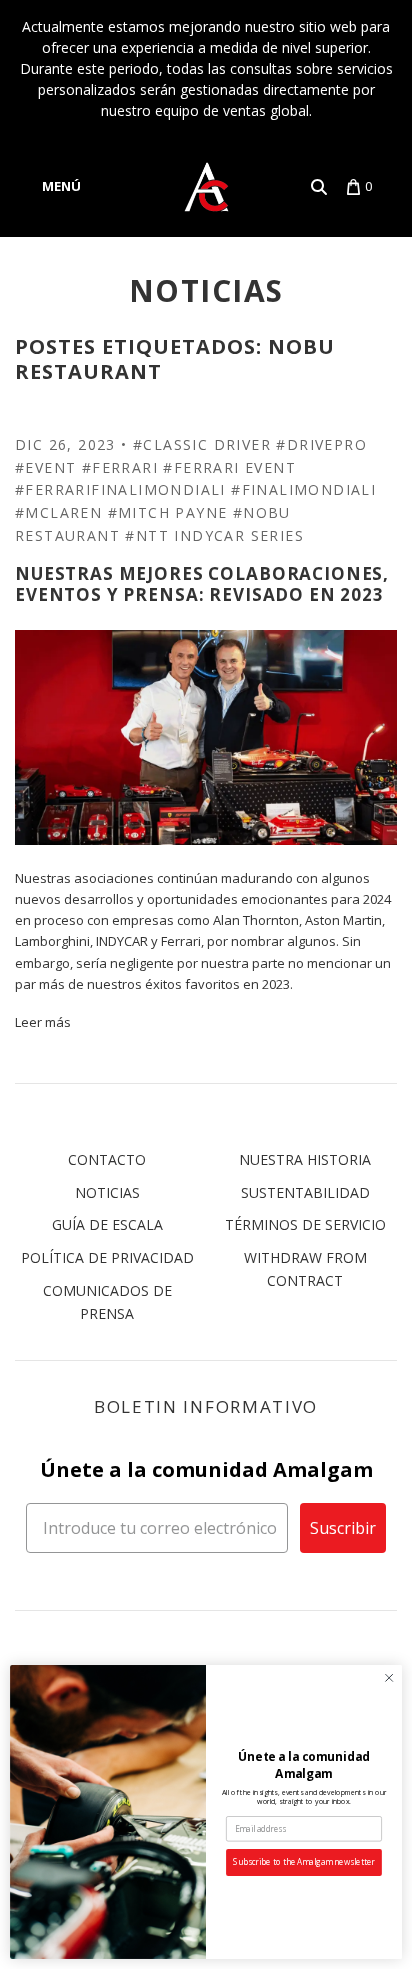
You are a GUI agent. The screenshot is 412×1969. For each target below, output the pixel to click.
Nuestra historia (305, 1159)
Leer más (43, 1022)
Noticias (107, 1192)
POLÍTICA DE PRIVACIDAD (107, 1257)
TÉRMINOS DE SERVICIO (305, 1224)
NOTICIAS (206, 290)
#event (45, 467)
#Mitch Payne (168, 512)
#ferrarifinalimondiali (120, 489)
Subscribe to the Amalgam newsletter (303, 1862)
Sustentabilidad (305, 1192)
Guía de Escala (107, 1224)
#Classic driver (202, 444)
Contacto (107, 1159)
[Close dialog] (389, 1678)
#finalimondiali (303, 489)
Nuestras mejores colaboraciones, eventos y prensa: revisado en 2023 (202, 584)
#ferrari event (229, 467)
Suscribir (343, 1528)
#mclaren (58, 512)
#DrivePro (321, 444)
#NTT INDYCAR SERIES (214, 535)
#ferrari (120, 467)
